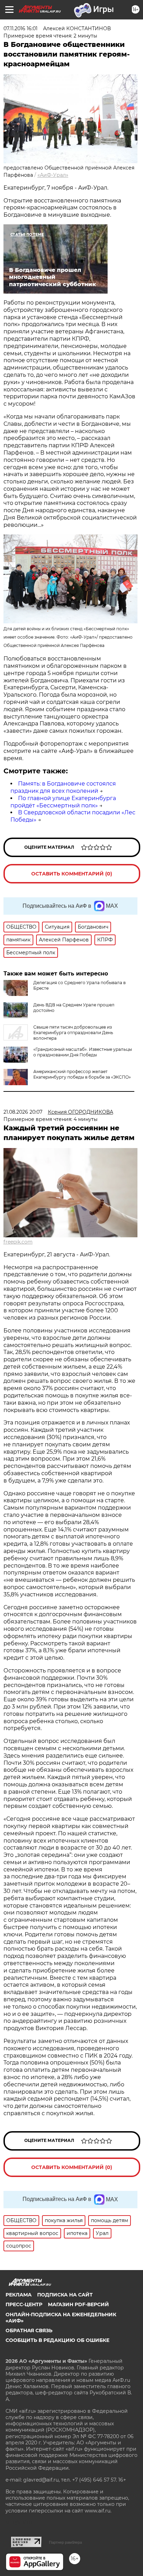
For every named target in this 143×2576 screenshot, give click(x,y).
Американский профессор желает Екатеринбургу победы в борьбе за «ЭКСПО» (82, 1074)
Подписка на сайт (65, 2295)
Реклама (19, 2295)
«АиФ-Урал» (53, 175)
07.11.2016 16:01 (20, 28)
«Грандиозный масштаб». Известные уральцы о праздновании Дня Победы (83, 1052)
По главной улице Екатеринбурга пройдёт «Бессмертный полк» (63, 802)
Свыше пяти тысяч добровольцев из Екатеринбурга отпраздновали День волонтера (73, 1033)
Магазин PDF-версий (78, 2304)
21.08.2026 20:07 (23, 1112)
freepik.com (18, 1242)
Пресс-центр (24, 2304)
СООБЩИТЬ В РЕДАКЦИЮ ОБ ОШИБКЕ (57, 2340)
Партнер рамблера (65, 2542)
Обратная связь (29, 2330)
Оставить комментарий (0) (72, 874)
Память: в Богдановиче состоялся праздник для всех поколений (63, 787)
